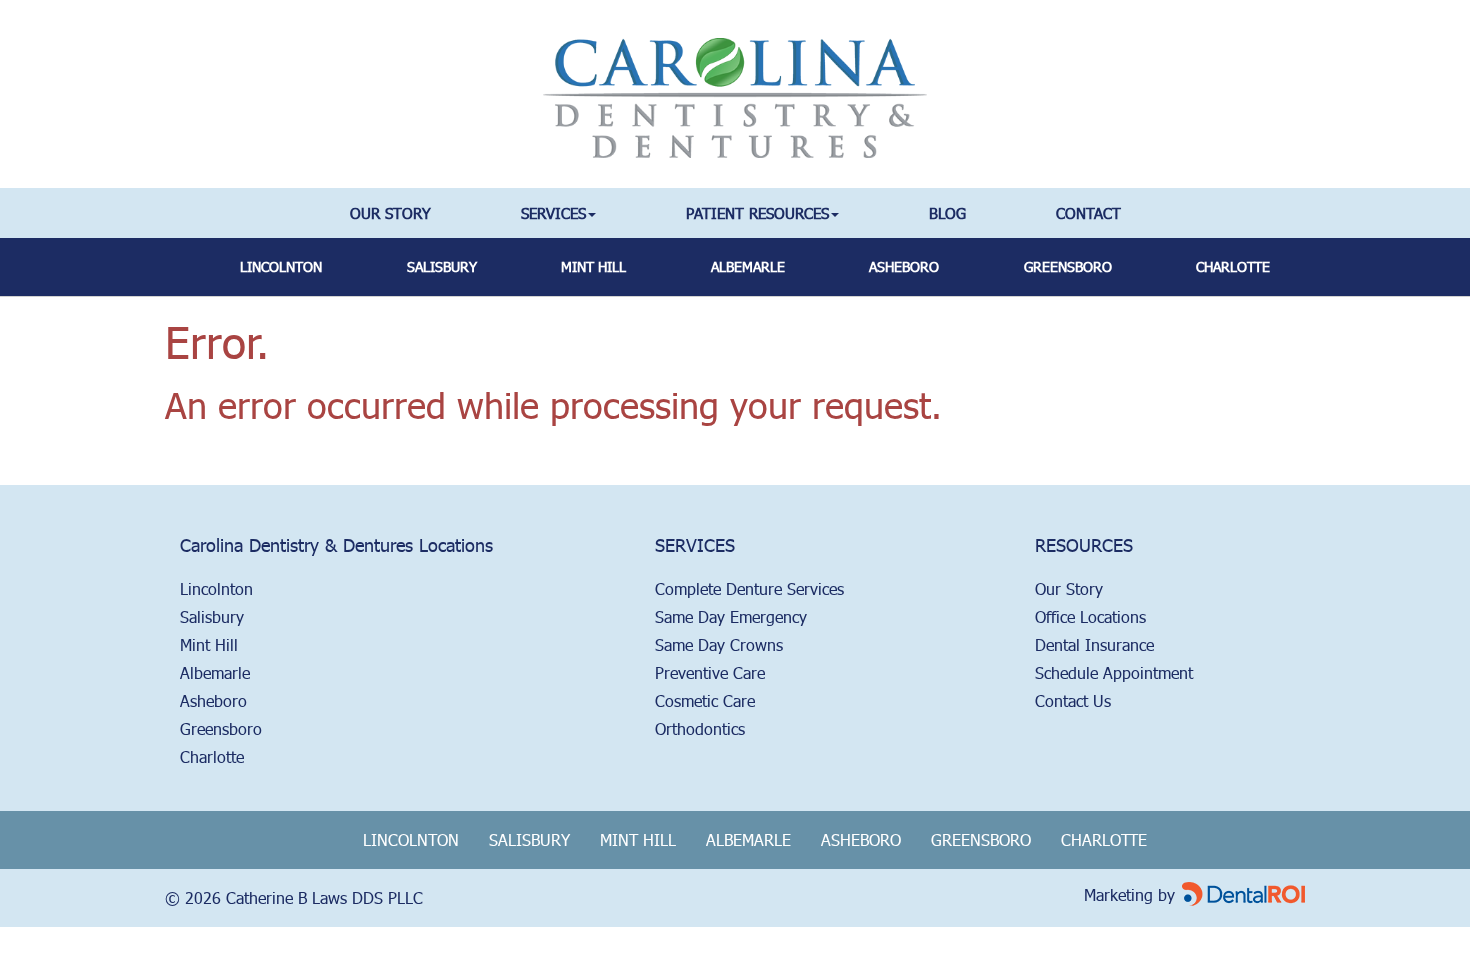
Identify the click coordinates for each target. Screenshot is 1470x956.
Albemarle (215, 672)
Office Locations (1090, 616)
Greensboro (221, 728)
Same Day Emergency (731, 616)
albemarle (748, 266)
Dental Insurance (1094, 644)
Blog (947, 212)
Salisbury (212, 616)
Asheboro (213, 700)
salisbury (442, 266)
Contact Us (1073, 700)
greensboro (1068, 266)
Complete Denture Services (749, 588)
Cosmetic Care (705, 700)
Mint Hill (209, 644)
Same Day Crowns (719, 644)
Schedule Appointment (1114, 672)
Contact (1088, 212)
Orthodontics (700, 728)
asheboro (904, 266)
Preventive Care (710, 672)
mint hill (593, 266)
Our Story (390, 212)
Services (553, 212)
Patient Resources (757, 212)
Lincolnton (281, 266)
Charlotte (1233, 266)
